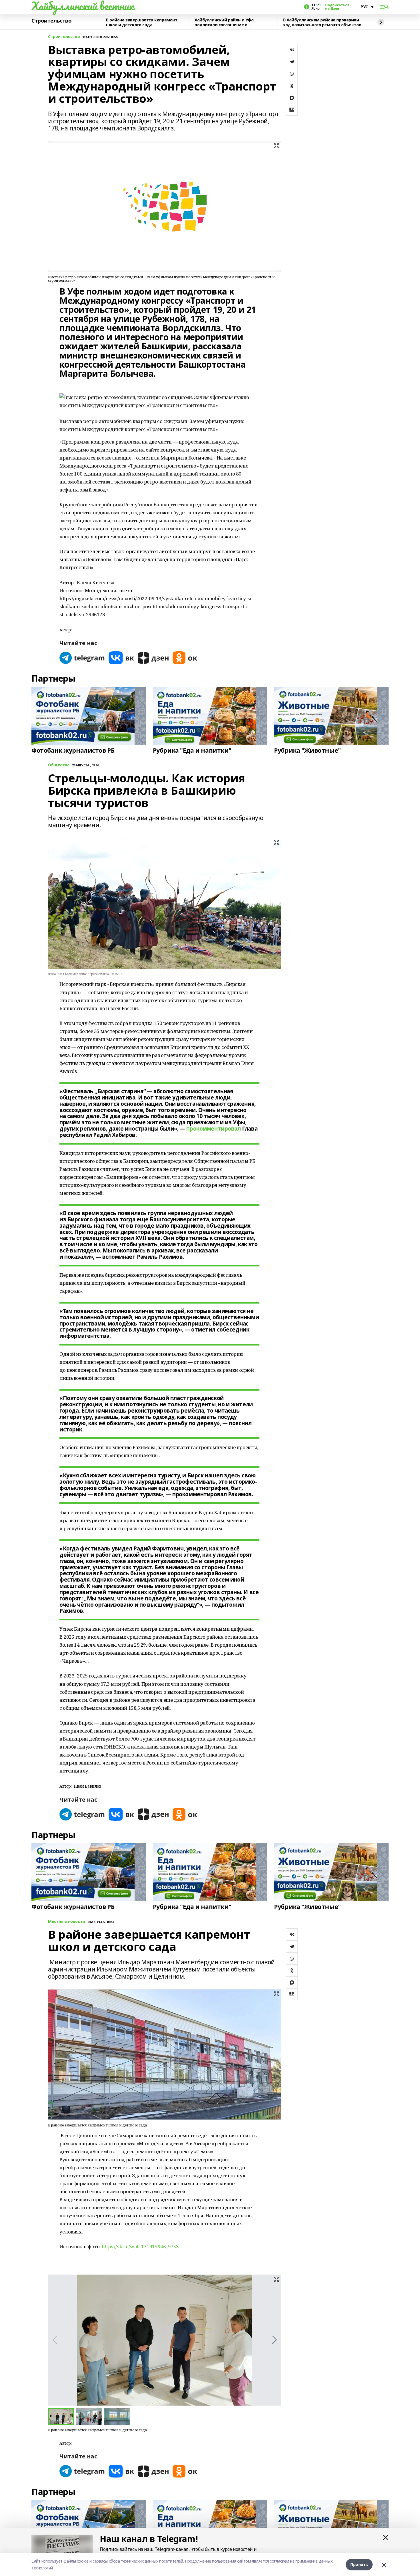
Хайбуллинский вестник (83, 6)
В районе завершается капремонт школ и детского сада (142, 22)
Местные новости (67, 1922)
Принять (359, 2564)
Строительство (52, 21)
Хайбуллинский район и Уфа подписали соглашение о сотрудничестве (224, 22)
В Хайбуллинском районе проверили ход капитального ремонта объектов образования (322, 22)
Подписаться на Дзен (337, 7)
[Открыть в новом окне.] (82, 658)
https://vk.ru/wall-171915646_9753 (140, 2246)
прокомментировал (213, 1129)
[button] (274, 2340)
